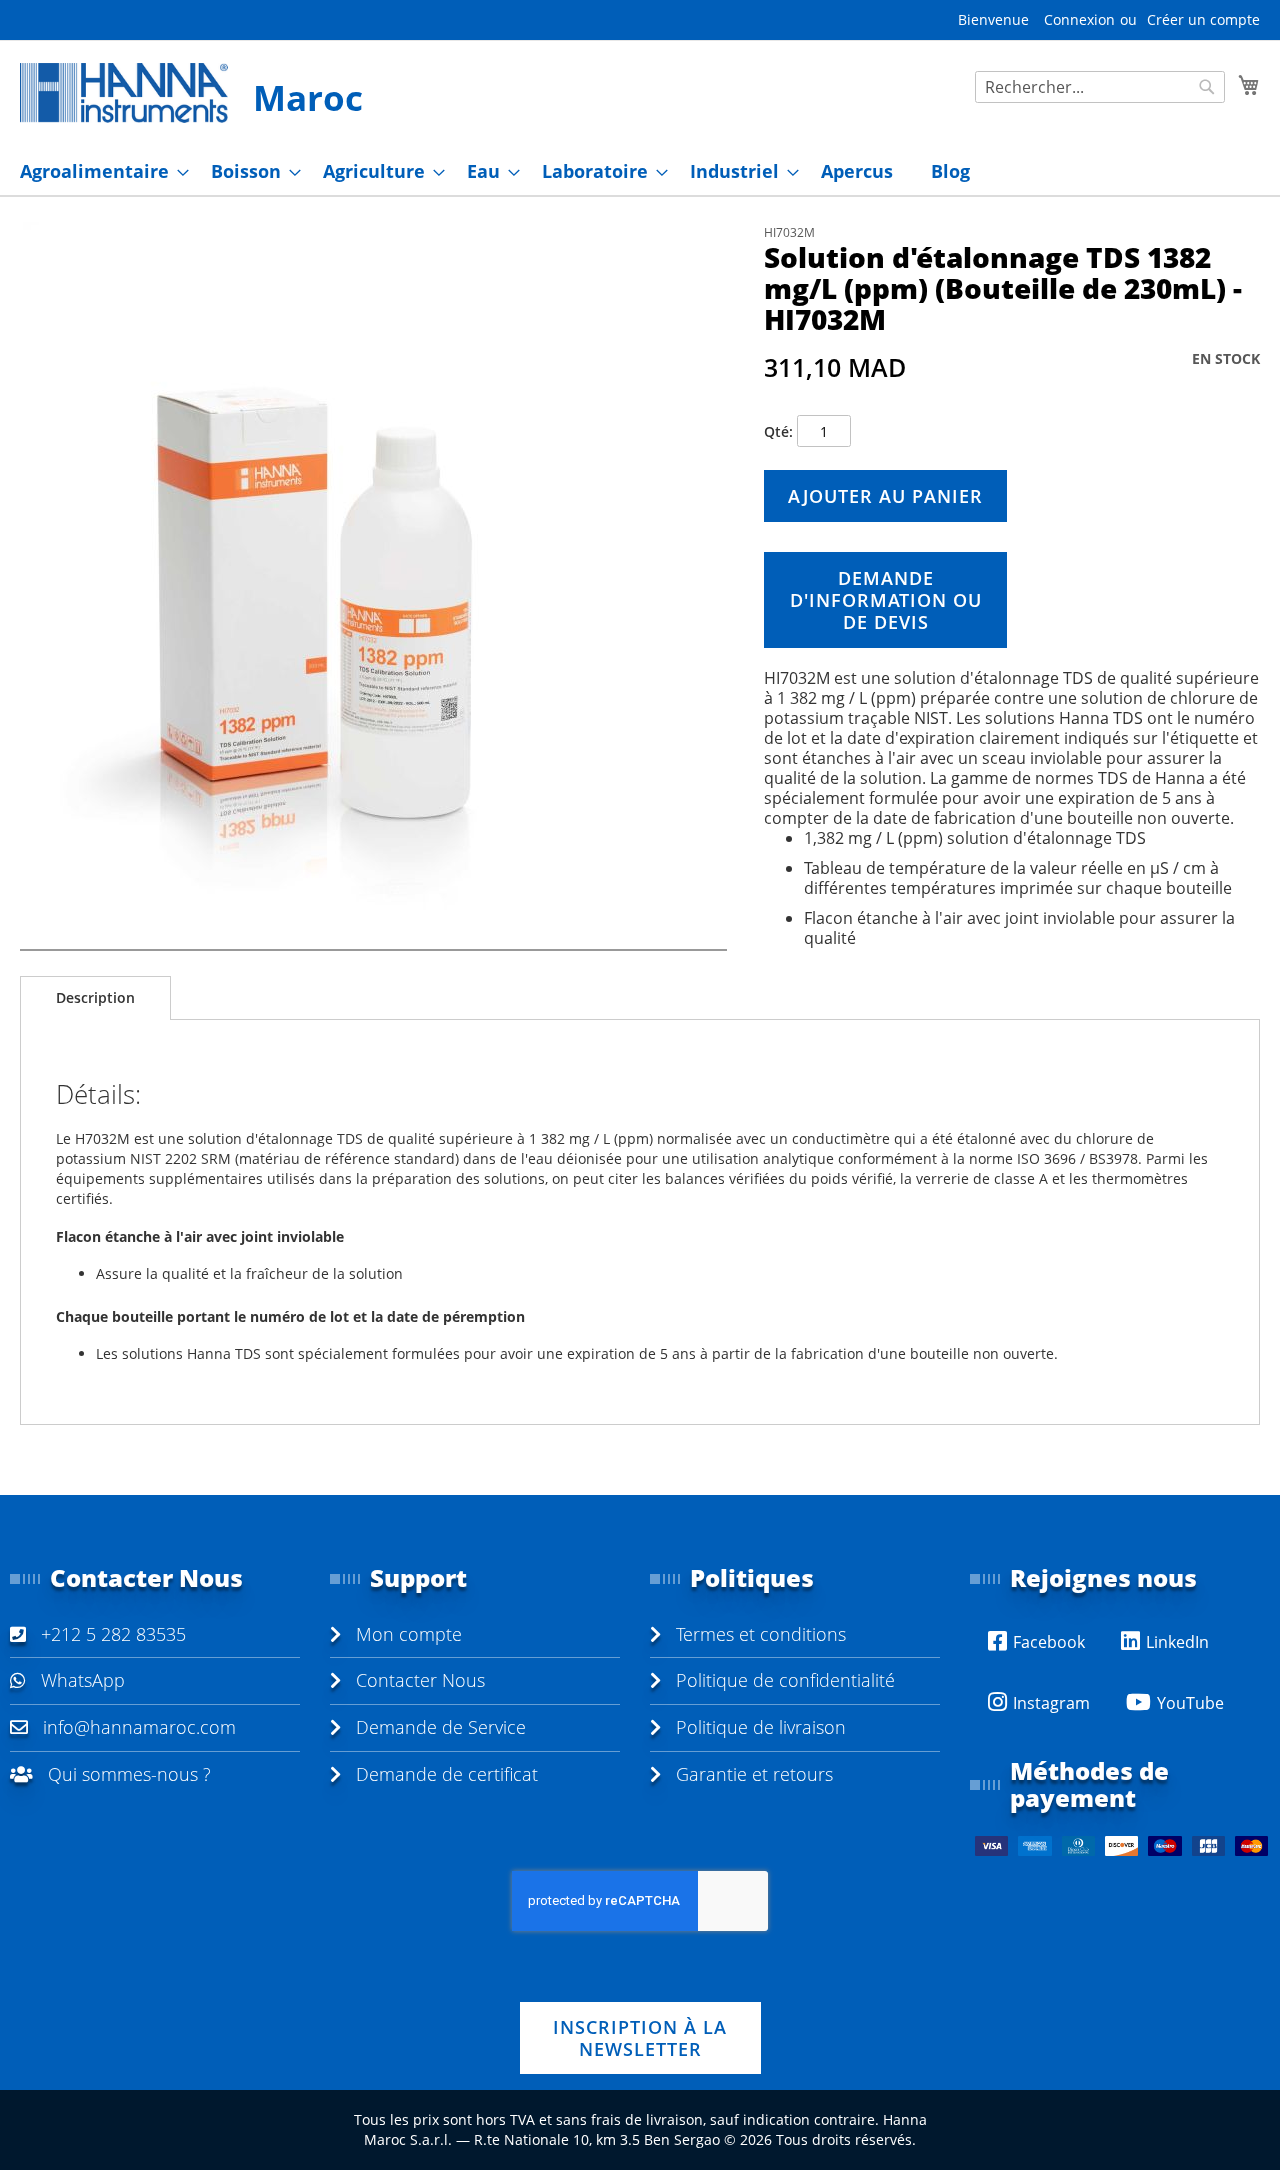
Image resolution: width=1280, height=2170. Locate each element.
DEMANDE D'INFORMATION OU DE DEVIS (886, 600)
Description (95, 997)
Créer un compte (1203, 19)
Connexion (1079, 19)
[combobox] (1100, 87)
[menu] (640, 171)
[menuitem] (98, 171)
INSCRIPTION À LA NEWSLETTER (640, 2038)
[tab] (95, 998)
